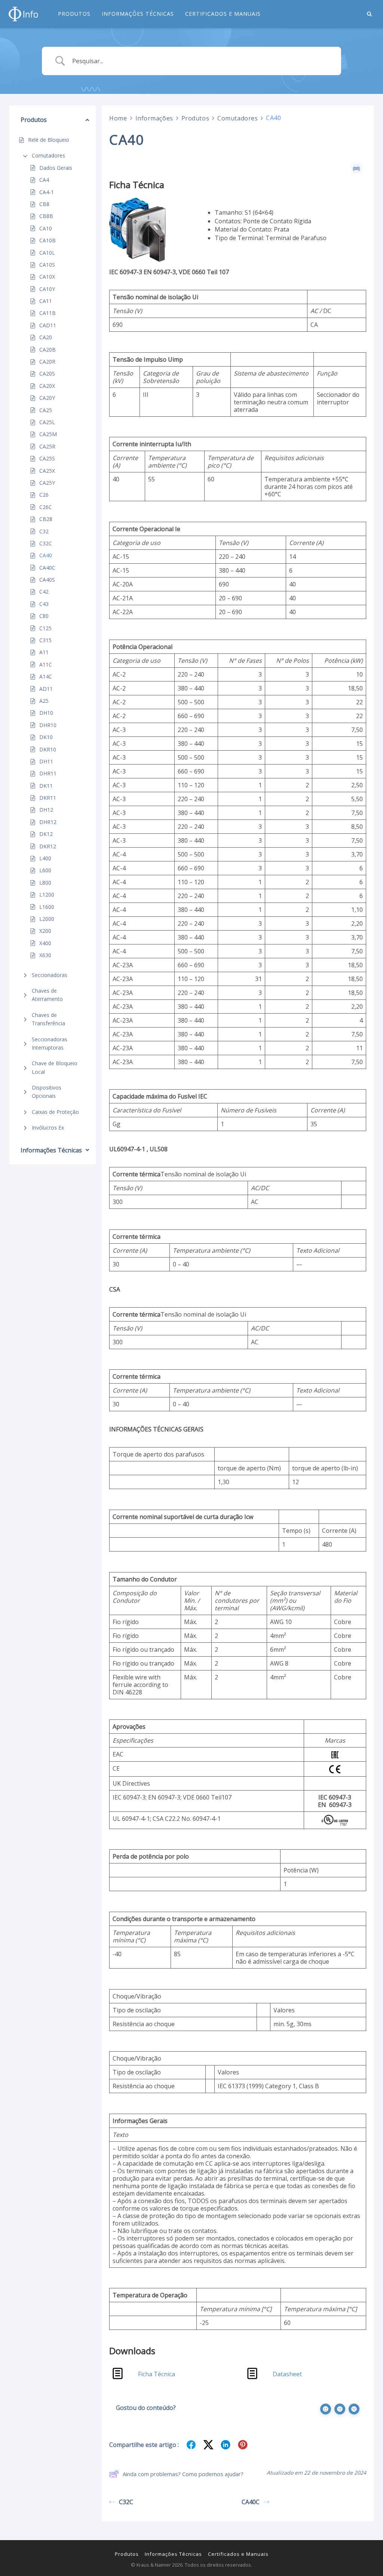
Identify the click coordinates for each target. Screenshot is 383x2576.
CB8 (44, 204)
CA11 (46, 301)
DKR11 (48, 798)
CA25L (47, 422)
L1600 (47, 907)
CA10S (47, 265)
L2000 (47, 919)
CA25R (47, 446)
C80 (44, 616)
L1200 (47, 895)
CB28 (46, 519)
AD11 (46, 689)
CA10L (47, 253)
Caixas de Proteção (55, 1112)
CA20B (48, 350)
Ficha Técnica (157, 2374)
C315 (45, 640)
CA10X (47, 277)
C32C (46, 543)
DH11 (46, 761)
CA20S (47, 373)
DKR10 (48, 749)
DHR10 (48, 725)
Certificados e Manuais (223, 14)
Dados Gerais (56, 168)
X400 (45, 943)
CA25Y (47, 483)
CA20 (46, 337)
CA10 (46, 228)
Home (118, 118)
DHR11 (48, 773)
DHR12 (48, 822)
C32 (44, 531)
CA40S (47, 580)
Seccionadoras (50, 975)
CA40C (47, 568)
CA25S (47, 458)
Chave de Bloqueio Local (55, 1067)
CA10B (48, 240)
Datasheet (287, 2374)
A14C (46, 676)
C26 (44, 495)
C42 (44, 592)
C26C (46, 507)
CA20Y (47, 398)
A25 (44, 701)
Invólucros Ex (48, 1128)
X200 (45, 931)
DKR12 (48, 846)
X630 (45, 955)
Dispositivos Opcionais (47, 1092)
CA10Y (47, 289)
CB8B (46, 216)
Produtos (74, 14)
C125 (45, 628)
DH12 (46, 810)
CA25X (47, 471)
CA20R (47, 362)
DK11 (46, 786)
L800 (45, 883)
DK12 (46, 834)
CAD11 (48, 325)
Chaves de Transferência (48, 1019)
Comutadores (48, 155)
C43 (44, 604)
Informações (154, 118)
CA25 (46, 410)
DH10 (46, 713)
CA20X (47, 386)
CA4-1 (47, 192)
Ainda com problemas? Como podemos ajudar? (183, 2474)
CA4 (44, 180)
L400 (45, 858)
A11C (46, 664)
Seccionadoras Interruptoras (50, 1043)
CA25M (48, 434)
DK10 (46, 737)
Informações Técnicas (138, 14)
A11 (44, 652)
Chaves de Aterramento (47, 995)
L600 (45, 870)
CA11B (48, 313)
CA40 (46, 555)
